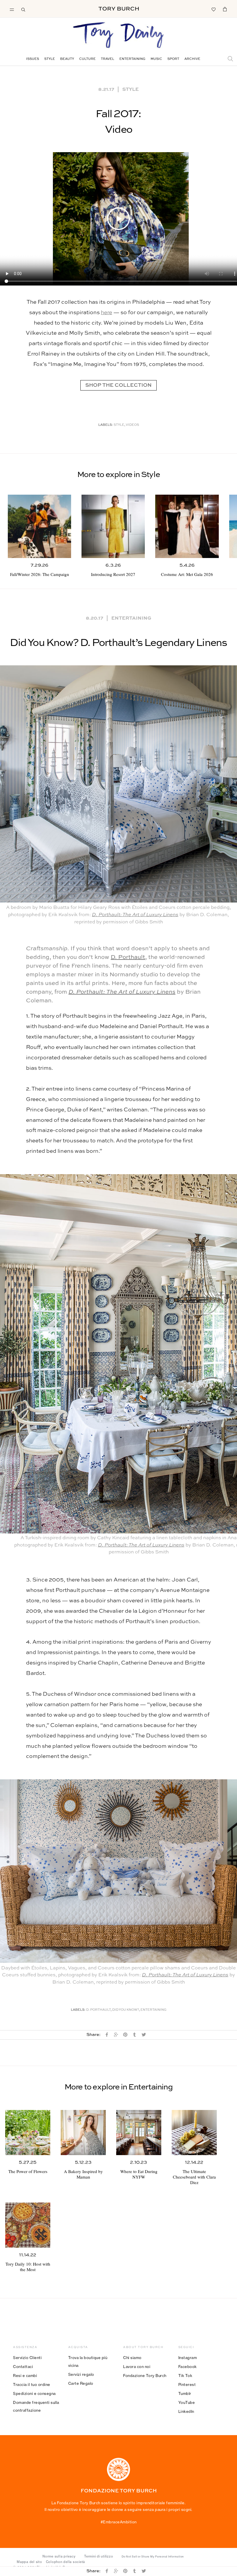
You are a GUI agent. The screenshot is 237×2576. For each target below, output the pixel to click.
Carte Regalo (81, 2383)
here (107, 313)
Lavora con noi (137, 2367)
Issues (33, 59)
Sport (173, 59)
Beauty (67, 59)
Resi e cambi (25, 2376)
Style (50, 59)
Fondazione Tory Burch (145, 2376)
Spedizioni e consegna (34, 2393)
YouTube (187, 2402)
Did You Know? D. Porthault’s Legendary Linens (118, 643)
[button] (118, 219)
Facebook (188, 2367)
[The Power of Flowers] (28, 2133)
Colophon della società (66, 2562)
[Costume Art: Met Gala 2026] (187, 526)
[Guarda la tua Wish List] (213, 9)
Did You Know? (126, 2010)
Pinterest (187, 2384)
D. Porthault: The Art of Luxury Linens (135, 915)
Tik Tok (185, 2376)
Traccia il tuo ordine (32, 2384)
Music (156, 59)
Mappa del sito (29, 2562)
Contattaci (23, 2367)
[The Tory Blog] (118, 36)
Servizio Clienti (27, 2358)
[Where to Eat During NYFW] (139, 2133)
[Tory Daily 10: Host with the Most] (28, 2225)
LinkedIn (186, 2411)
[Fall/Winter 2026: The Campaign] (39, 526)
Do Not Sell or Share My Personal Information (153, 2557)
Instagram (188, 2358)
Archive (192, 59)
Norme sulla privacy (59, 2556)
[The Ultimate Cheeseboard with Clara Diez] (194, 2133)
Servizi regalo (81, 2374)
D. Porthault (128, 958)
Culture (87, 59)
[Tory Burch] (119, 9)
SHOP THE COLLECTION (118, 385)
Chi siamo (132, 2358)
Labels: (106, 425)
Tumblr (185, 2393)
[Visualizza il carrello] (225, 9)
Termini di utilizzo (99, 2556)
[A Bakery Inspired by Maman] (83, 2133)
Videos (132, 425)
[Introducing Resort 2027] (113, 526)
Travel (108, 59)
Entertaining (132, 59)
